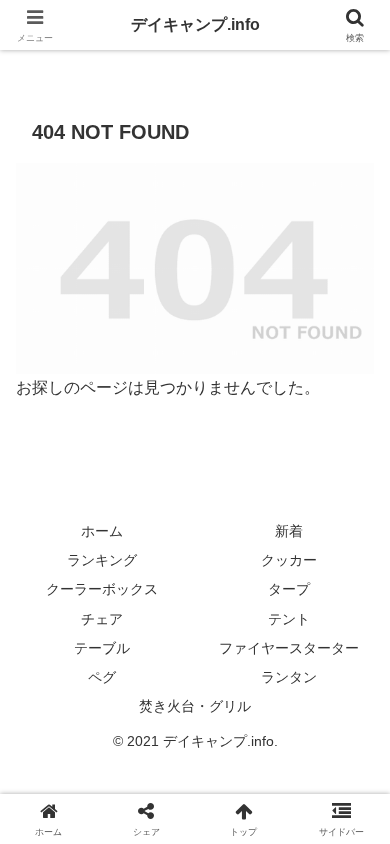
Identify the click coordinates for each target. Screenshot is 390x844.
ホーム (102, 531)
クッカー (289, 560)
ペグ (102, 677)
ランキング (102, 560)
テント (289, 619)
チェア (102, 619)
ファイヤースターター (289, 648)
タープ (289, 589)
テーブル (102, 648)
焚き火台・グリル (195, 706)
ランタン (289, 677)
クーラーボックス (102, 589)
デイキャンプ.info (195, 24)
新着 (289, 531)
